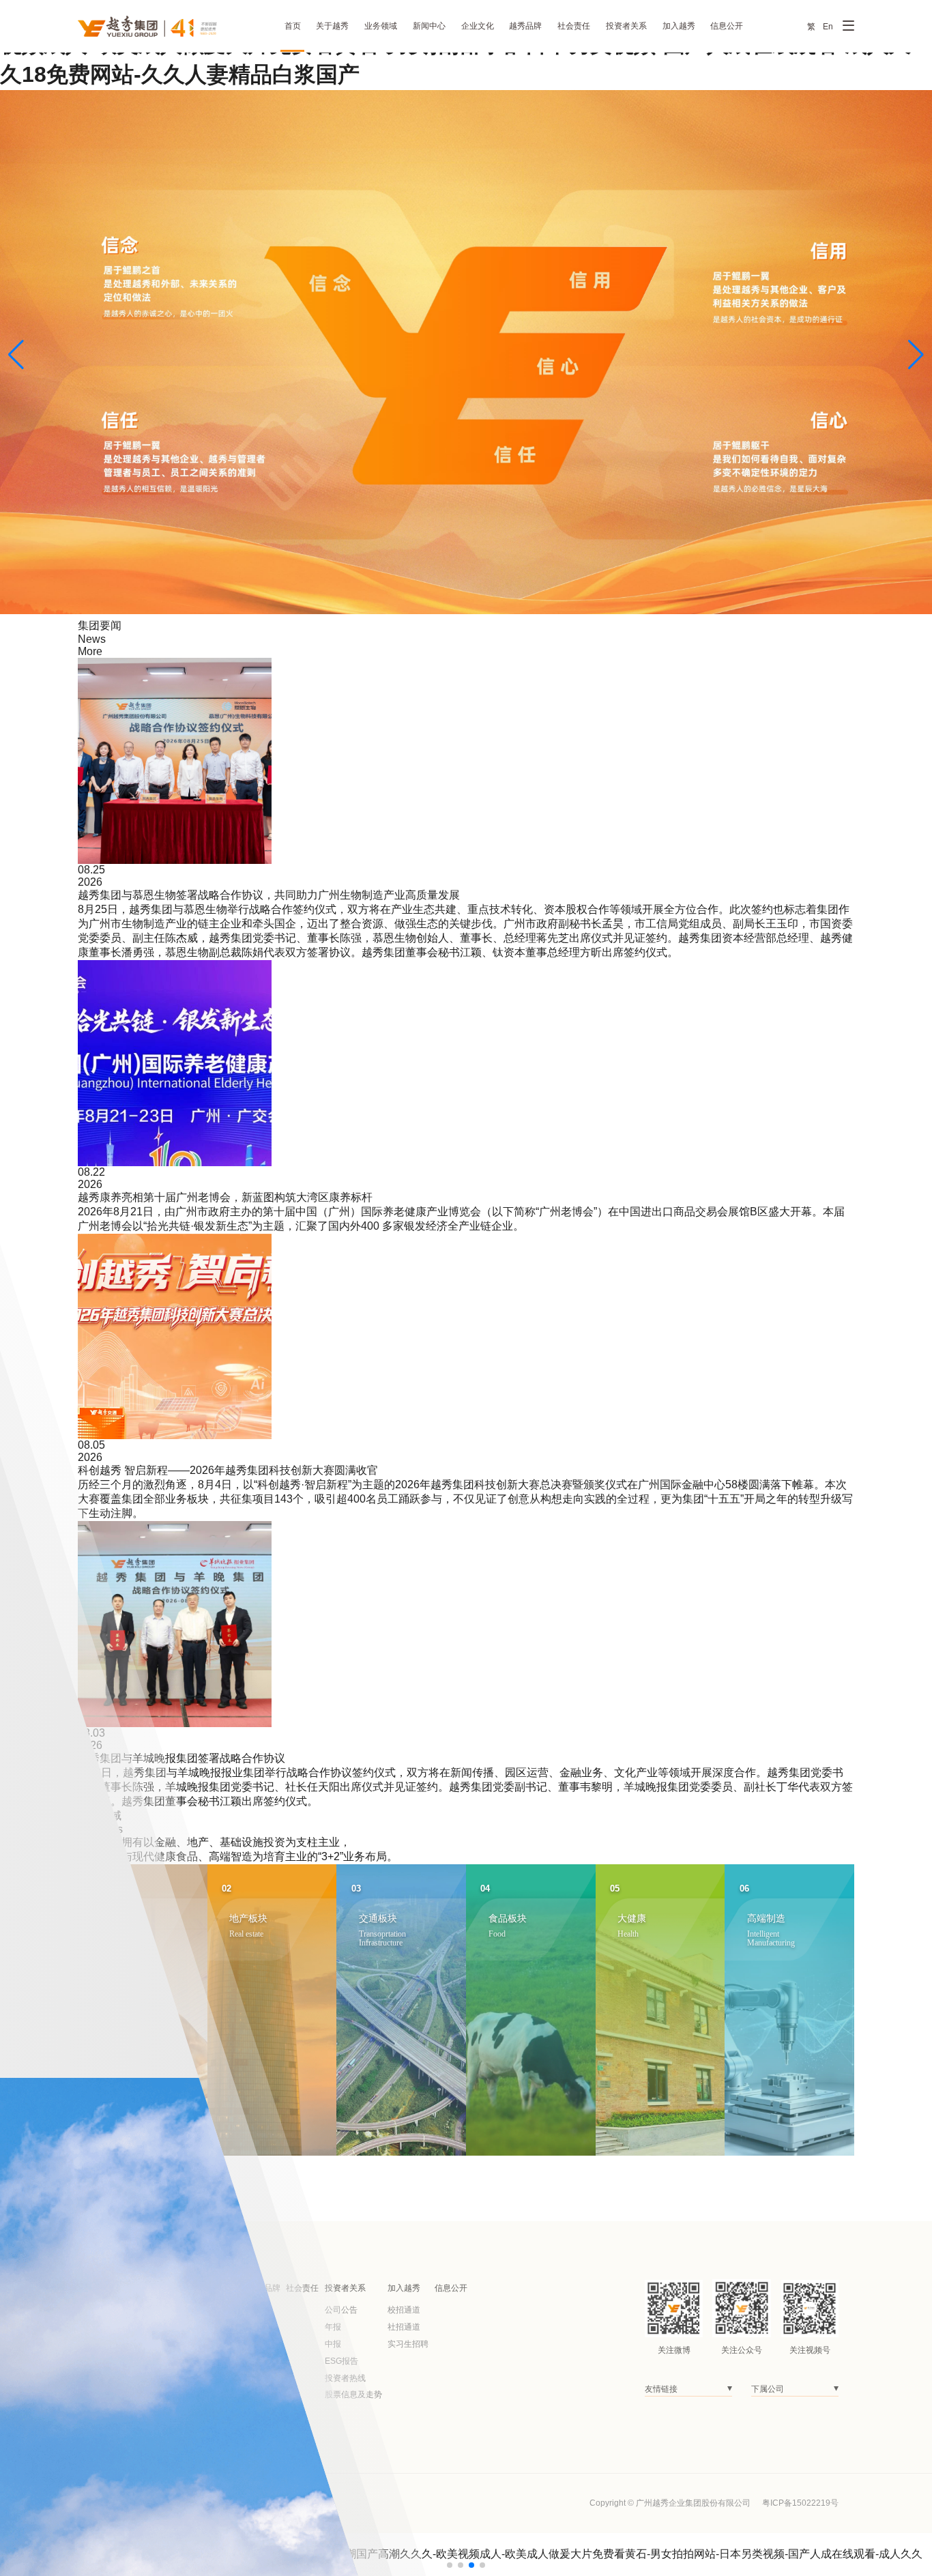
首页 (293, 26)
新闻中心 (429, 26)
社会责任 (574, 26)
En (828, 27)
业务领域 (381, 26)
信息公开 (727, 26)
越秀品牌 (525, 26)
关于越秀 (332, 26)
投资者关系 (626, 26)
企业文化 (478, 26)
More (90, 651)
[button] (16, 355)
